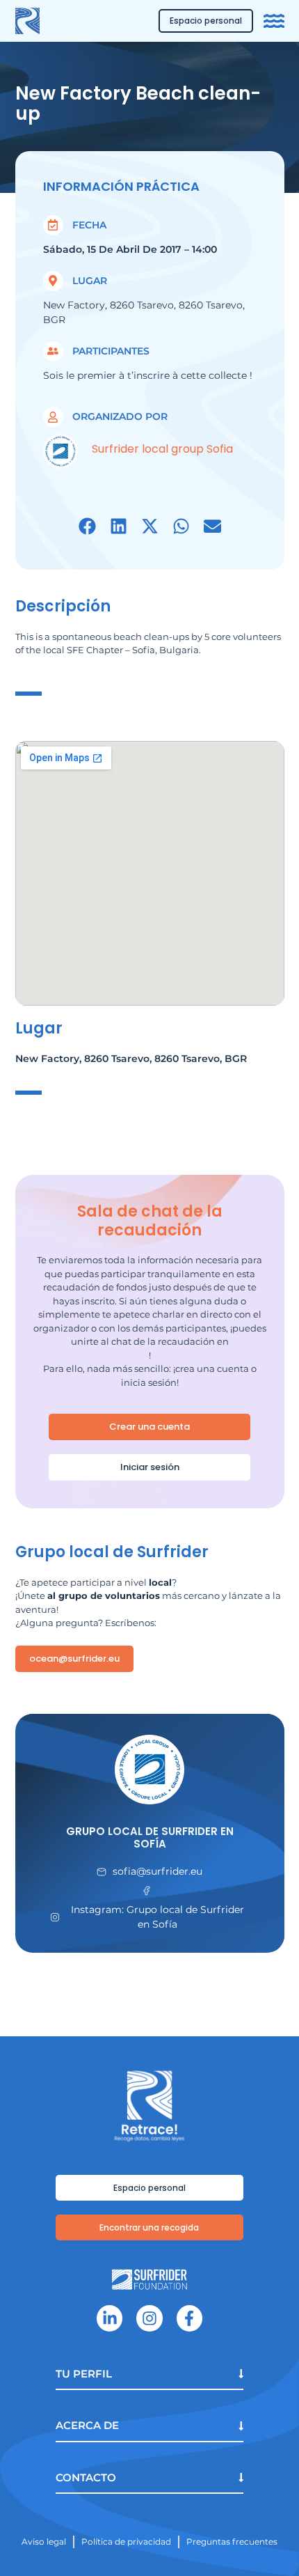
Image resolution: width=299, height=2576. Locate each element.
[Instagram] (149, 2318)
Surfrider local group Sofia (162, 449)
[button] (87, 526)
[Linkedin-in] (110, 2318)
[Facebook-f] (189, 2318)
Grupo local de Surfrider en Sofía (150, 1837)
